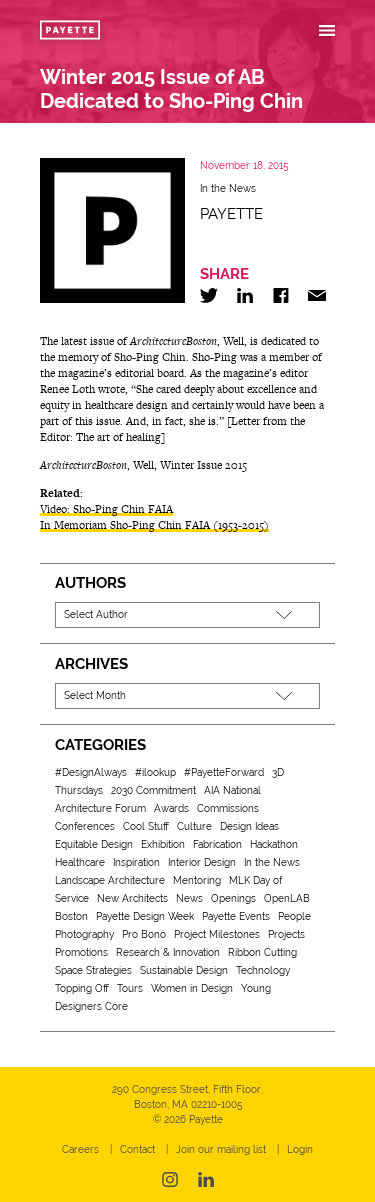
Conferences (85, 826)
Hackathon (274, 844)
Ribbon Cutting (262, 952)
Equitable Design (94, 844)
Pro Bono (144, 934)
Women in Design (192, 988)
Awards (171, 808)
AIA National (232, 790)
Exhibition (163, 844)
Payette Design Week (145, 916)
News (189, 898)
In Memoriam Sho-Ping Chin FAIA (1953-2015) (154, 525)
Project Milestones (217, 934)
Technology (263, 970)
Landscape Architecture (110, 880)
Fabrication (217, 844)
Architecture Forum (100, 808)
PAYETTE (231, 214)
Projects (286, 934)
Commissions (228, 808)
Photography (84, 934)
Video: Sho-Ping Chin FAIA (106, 509)
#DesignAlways (91, 772)
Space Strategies (93, 970)
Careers (80, 1149)
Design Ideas (249, 826)
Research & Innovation (168, 952)
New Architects (132, 898)
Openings (233, 898)
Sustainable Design (184, 970)
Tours (130, 988)
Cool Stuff (146, 826)
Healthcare (80, 862)
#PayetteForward (224, 772)
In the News (228, 188)
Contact (137, 1149)
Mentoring (197, 880)
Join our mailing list (221, 1149)
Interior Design (202, 862)
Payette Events (236, 916)
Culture (194, 826)
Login (300, 1149)
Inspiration (136, 862)
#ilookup (155, 772)
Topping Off (82, 988)
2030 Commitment (153, 790)
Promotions (81, 952)
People (294, 916)
